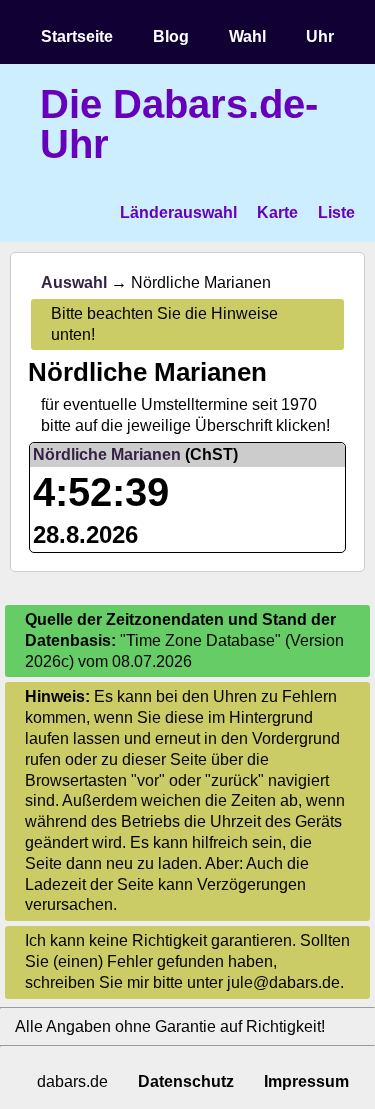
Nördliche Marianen (107, 454)
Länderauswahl (178, 212)
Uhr (320, 36)
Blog (171, 36)
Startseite (77, 36)
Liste (336, 212)
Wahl (247, 36)
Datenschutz (186, 1081)
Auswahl (74, 282)
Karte (277, 212)
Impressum (306, 1081)
